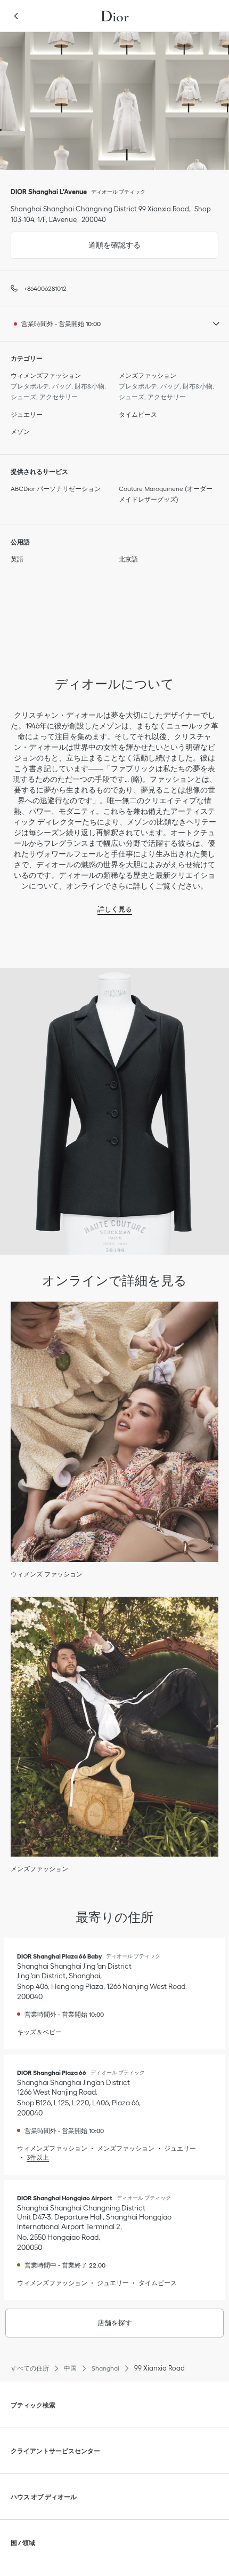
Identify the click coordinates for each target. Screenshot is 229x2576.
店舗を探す (115, 2323)
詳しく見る (115, 909)
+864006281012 (45, 288)
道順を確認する (76, 240)
